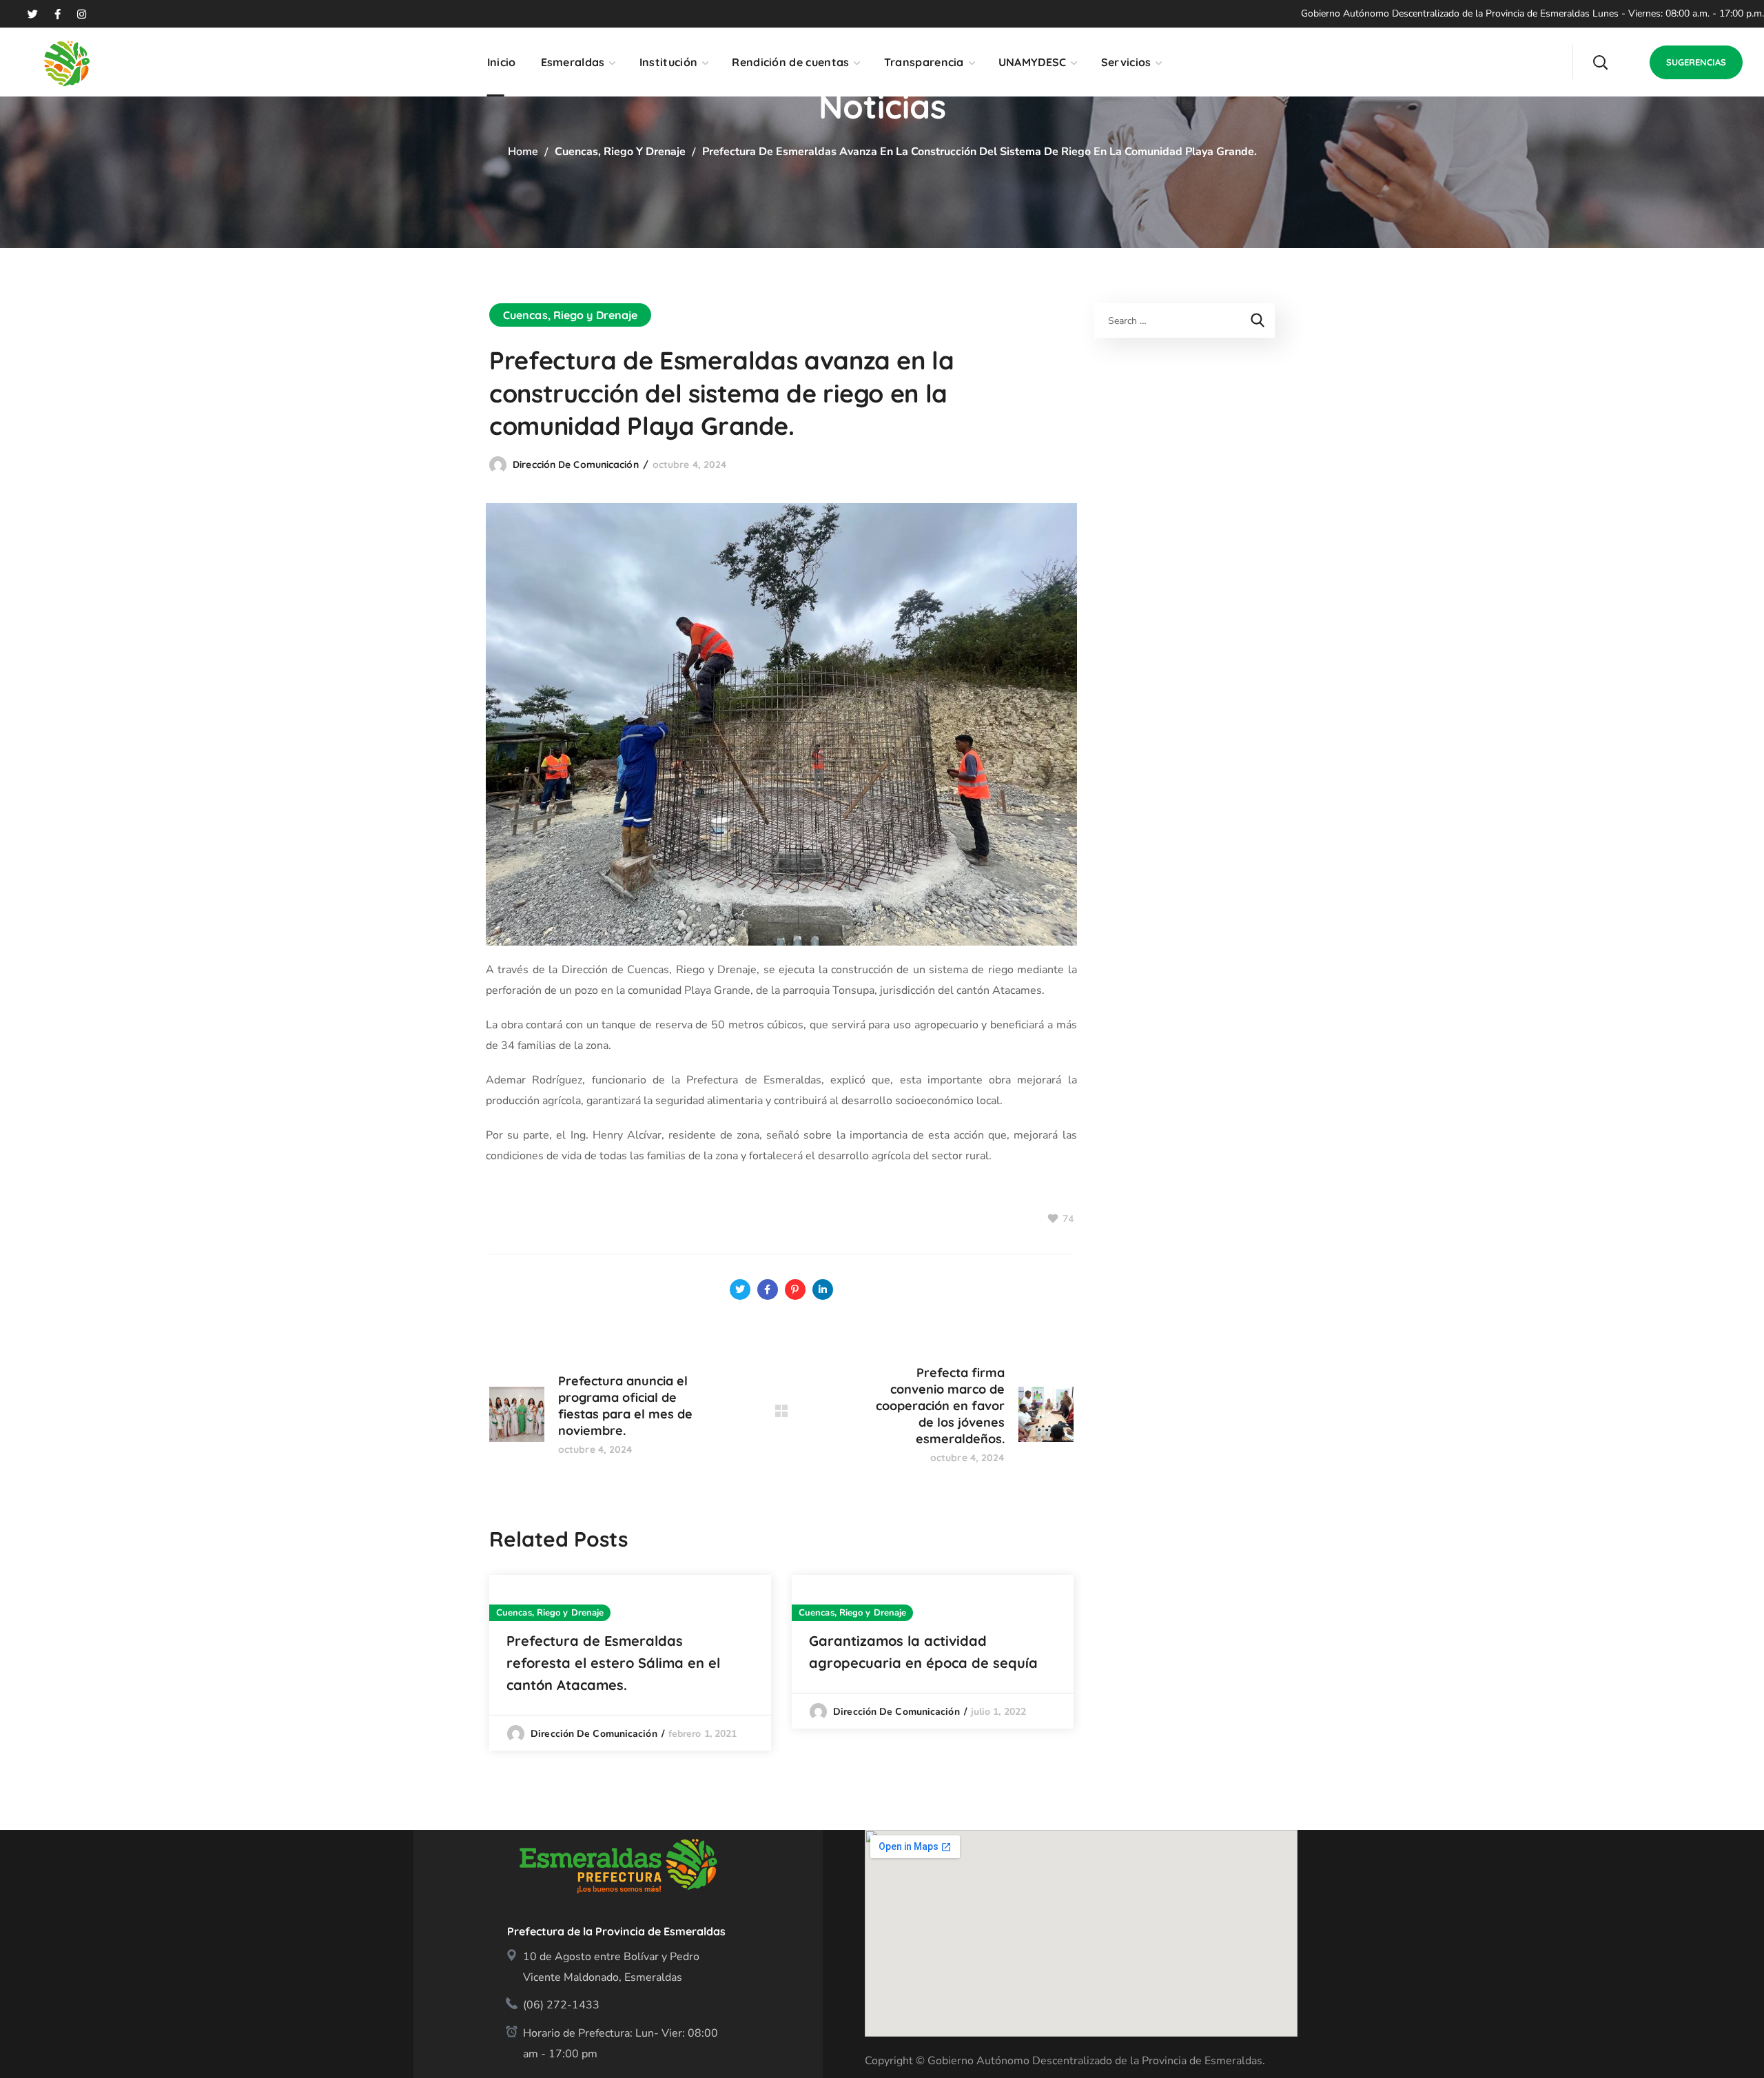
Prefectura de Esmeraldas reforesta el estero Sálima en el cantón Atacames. (613, 1663)
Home (523, 152)
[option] (630, 1663)
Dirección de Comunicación (576, 465)
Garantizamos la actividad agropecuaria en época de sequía (923, 1652)
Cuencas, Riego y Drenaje (620, 152)
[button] (1600, 62)
